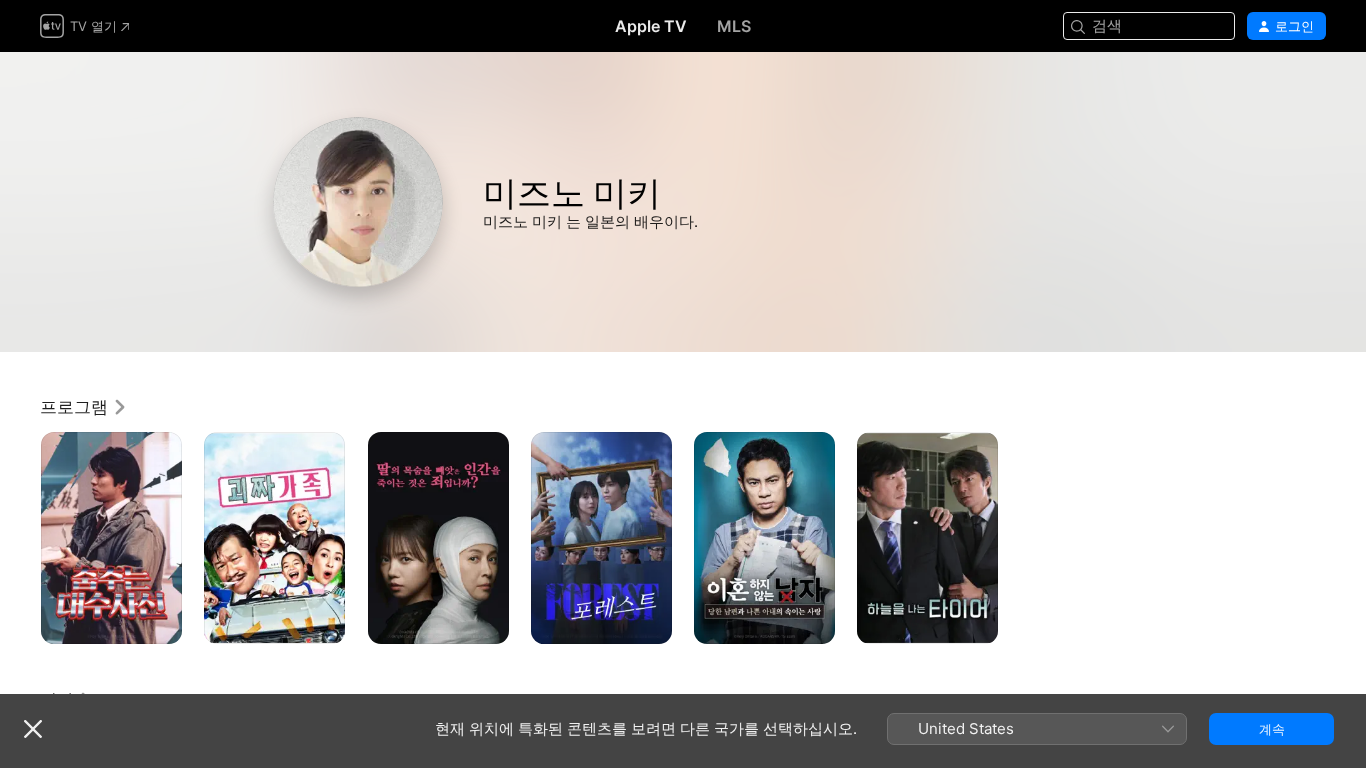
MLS (734, 26)
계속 (1272, 729)
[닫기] (33, 729)
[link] (84, 407)
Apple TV (651, 26)
